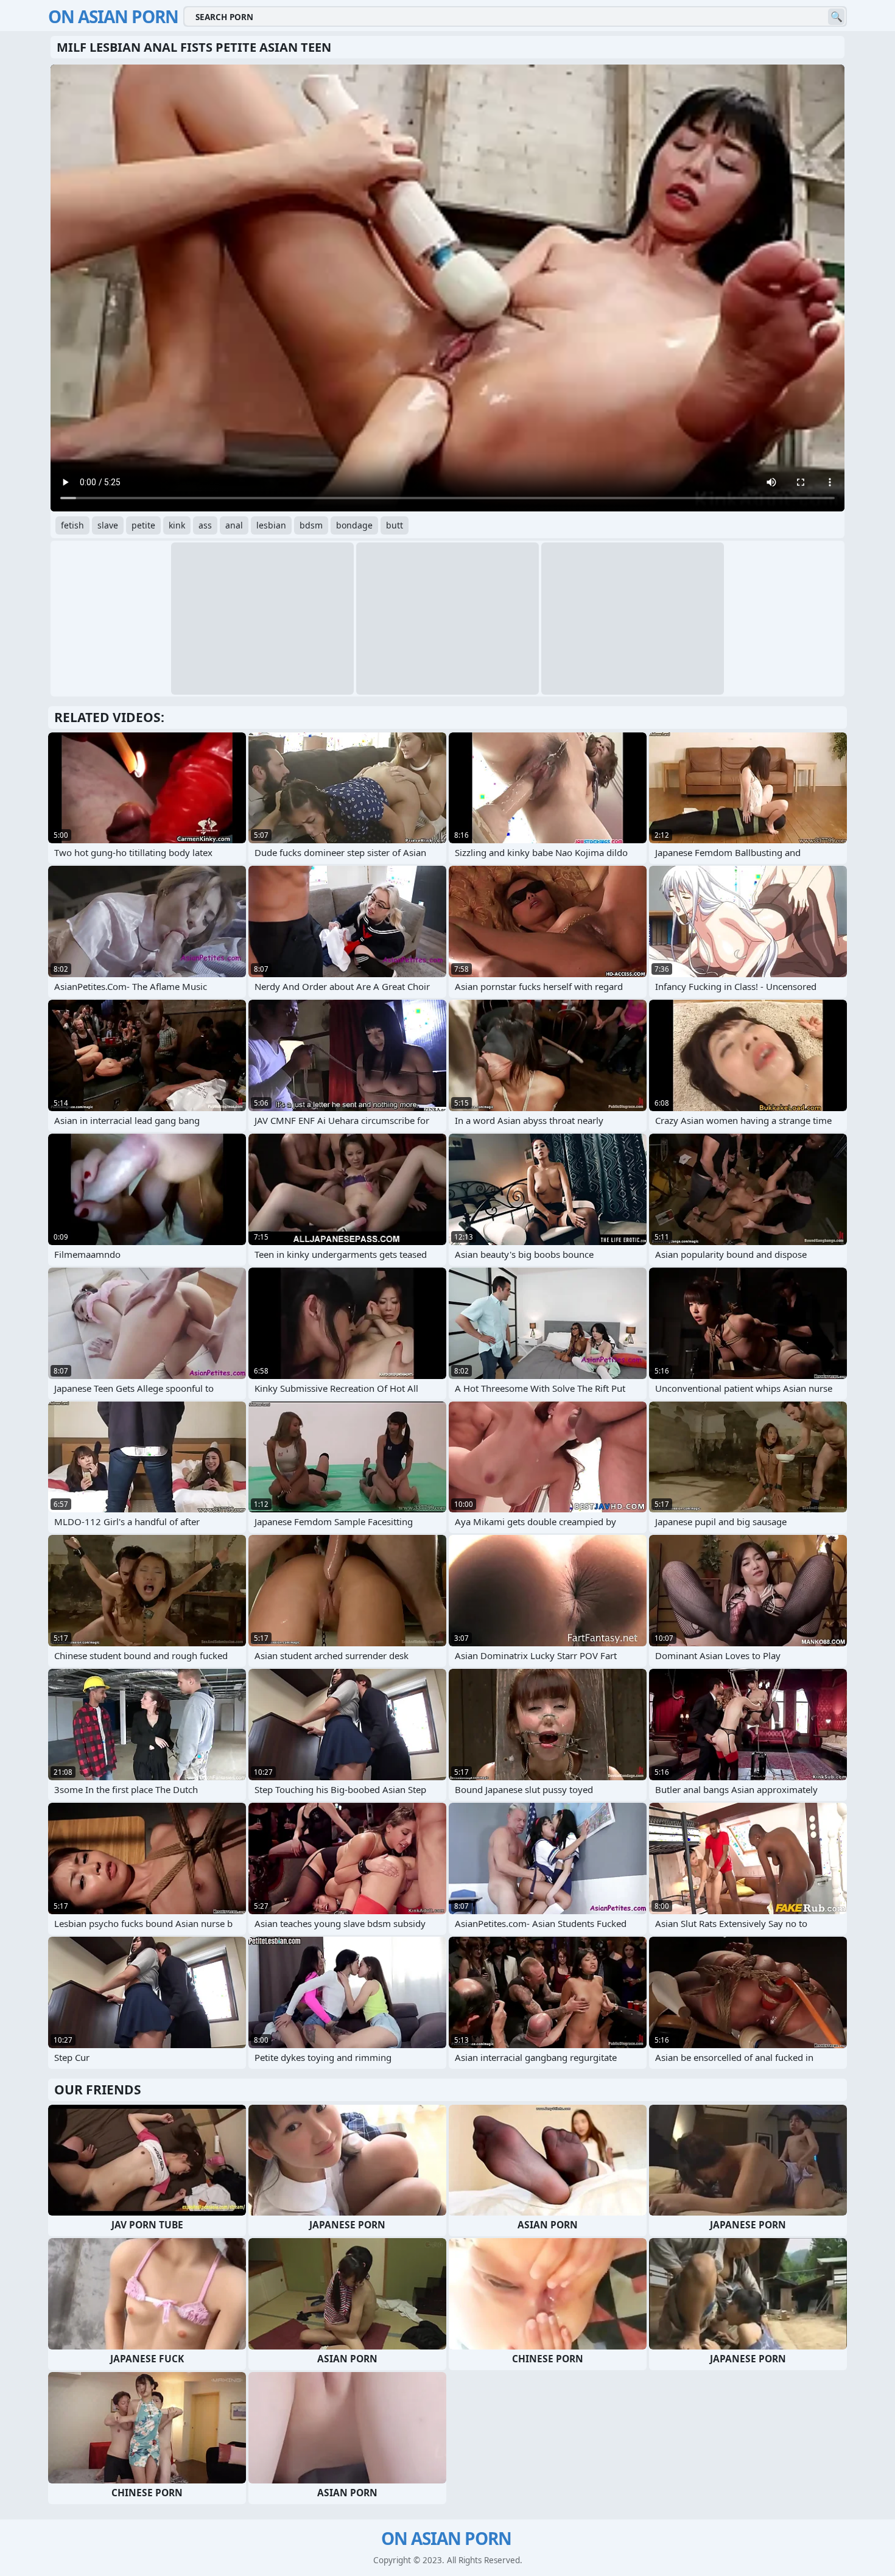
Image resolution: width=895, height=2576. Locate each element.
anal (234, 525)
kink (177, 525)
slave (108, 525)
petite (143, 525)
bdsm (311, 525)
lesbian (271, 525)
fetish (72, 525)
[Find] (836, 17)
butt (395, 525)
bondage (354, 525)
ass (205, 525)
